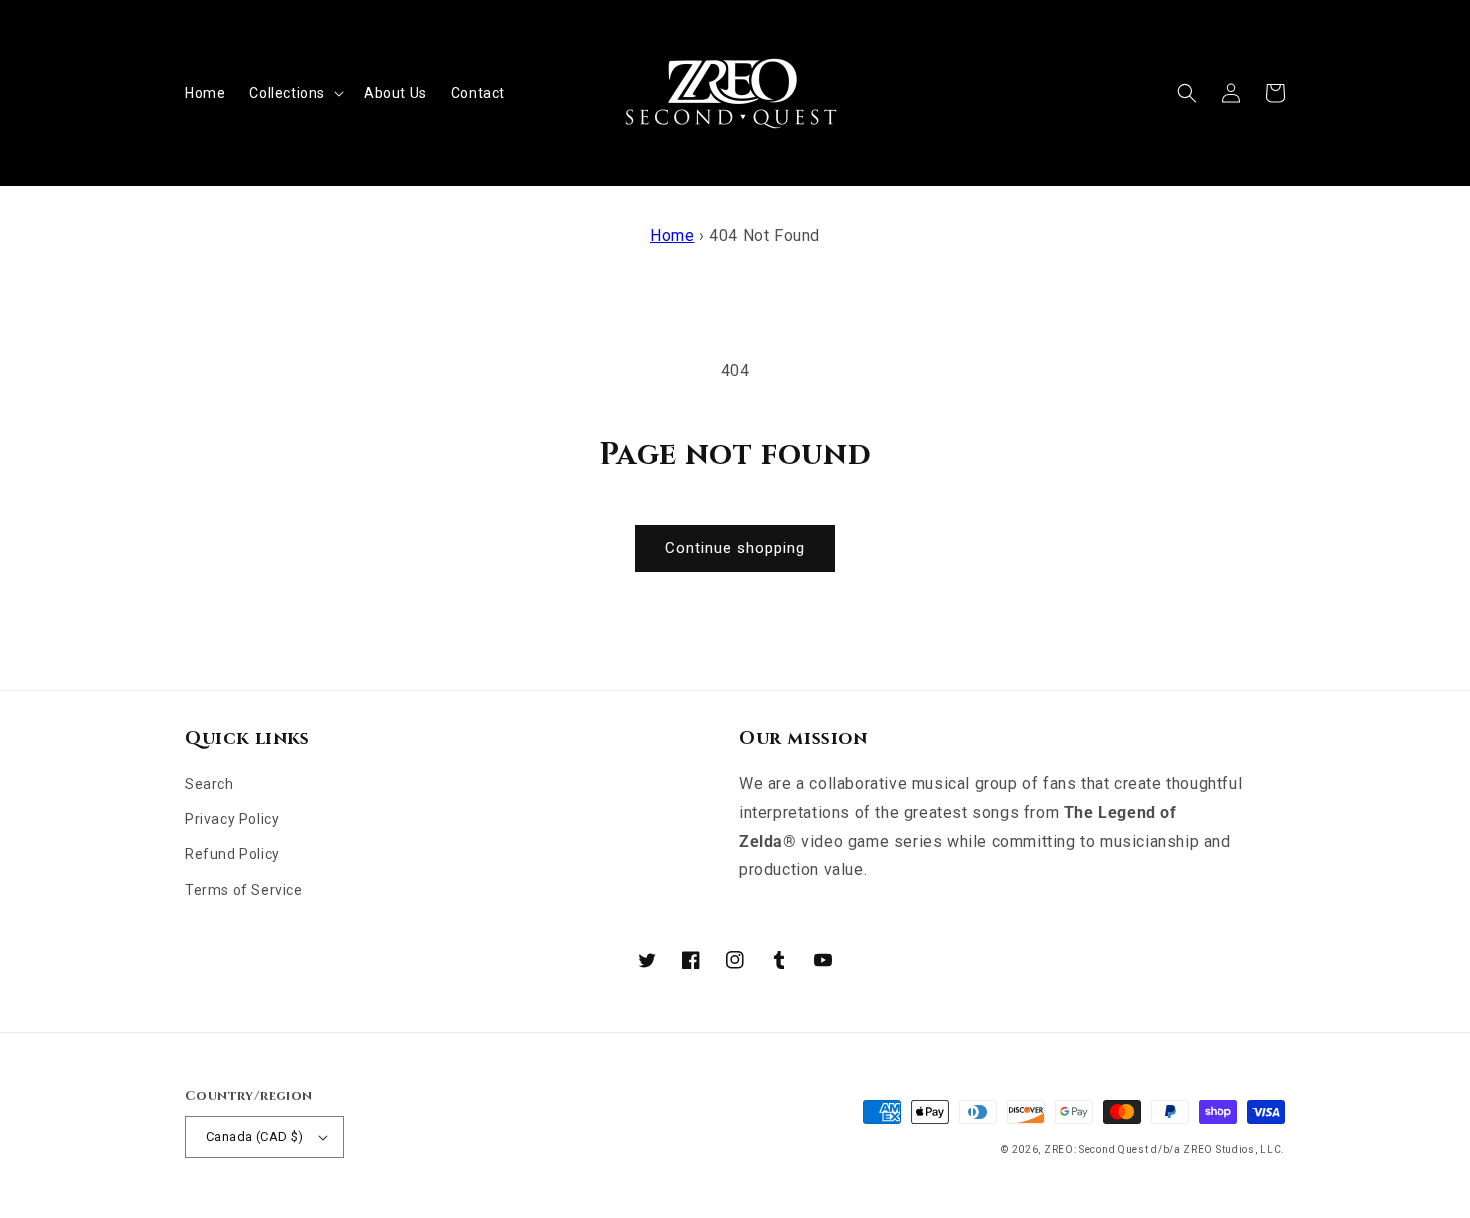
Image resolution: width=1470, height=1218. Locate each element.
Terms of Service (244, 890)
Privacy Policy (232, 819)
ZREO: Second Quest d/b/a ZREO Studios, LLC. (1164, 1149)
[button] (294, 93)
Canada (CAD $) (255, 1136)
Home (672, 235)
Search (209, 784)
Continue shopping (735, 548)
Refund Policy (232, 854)
